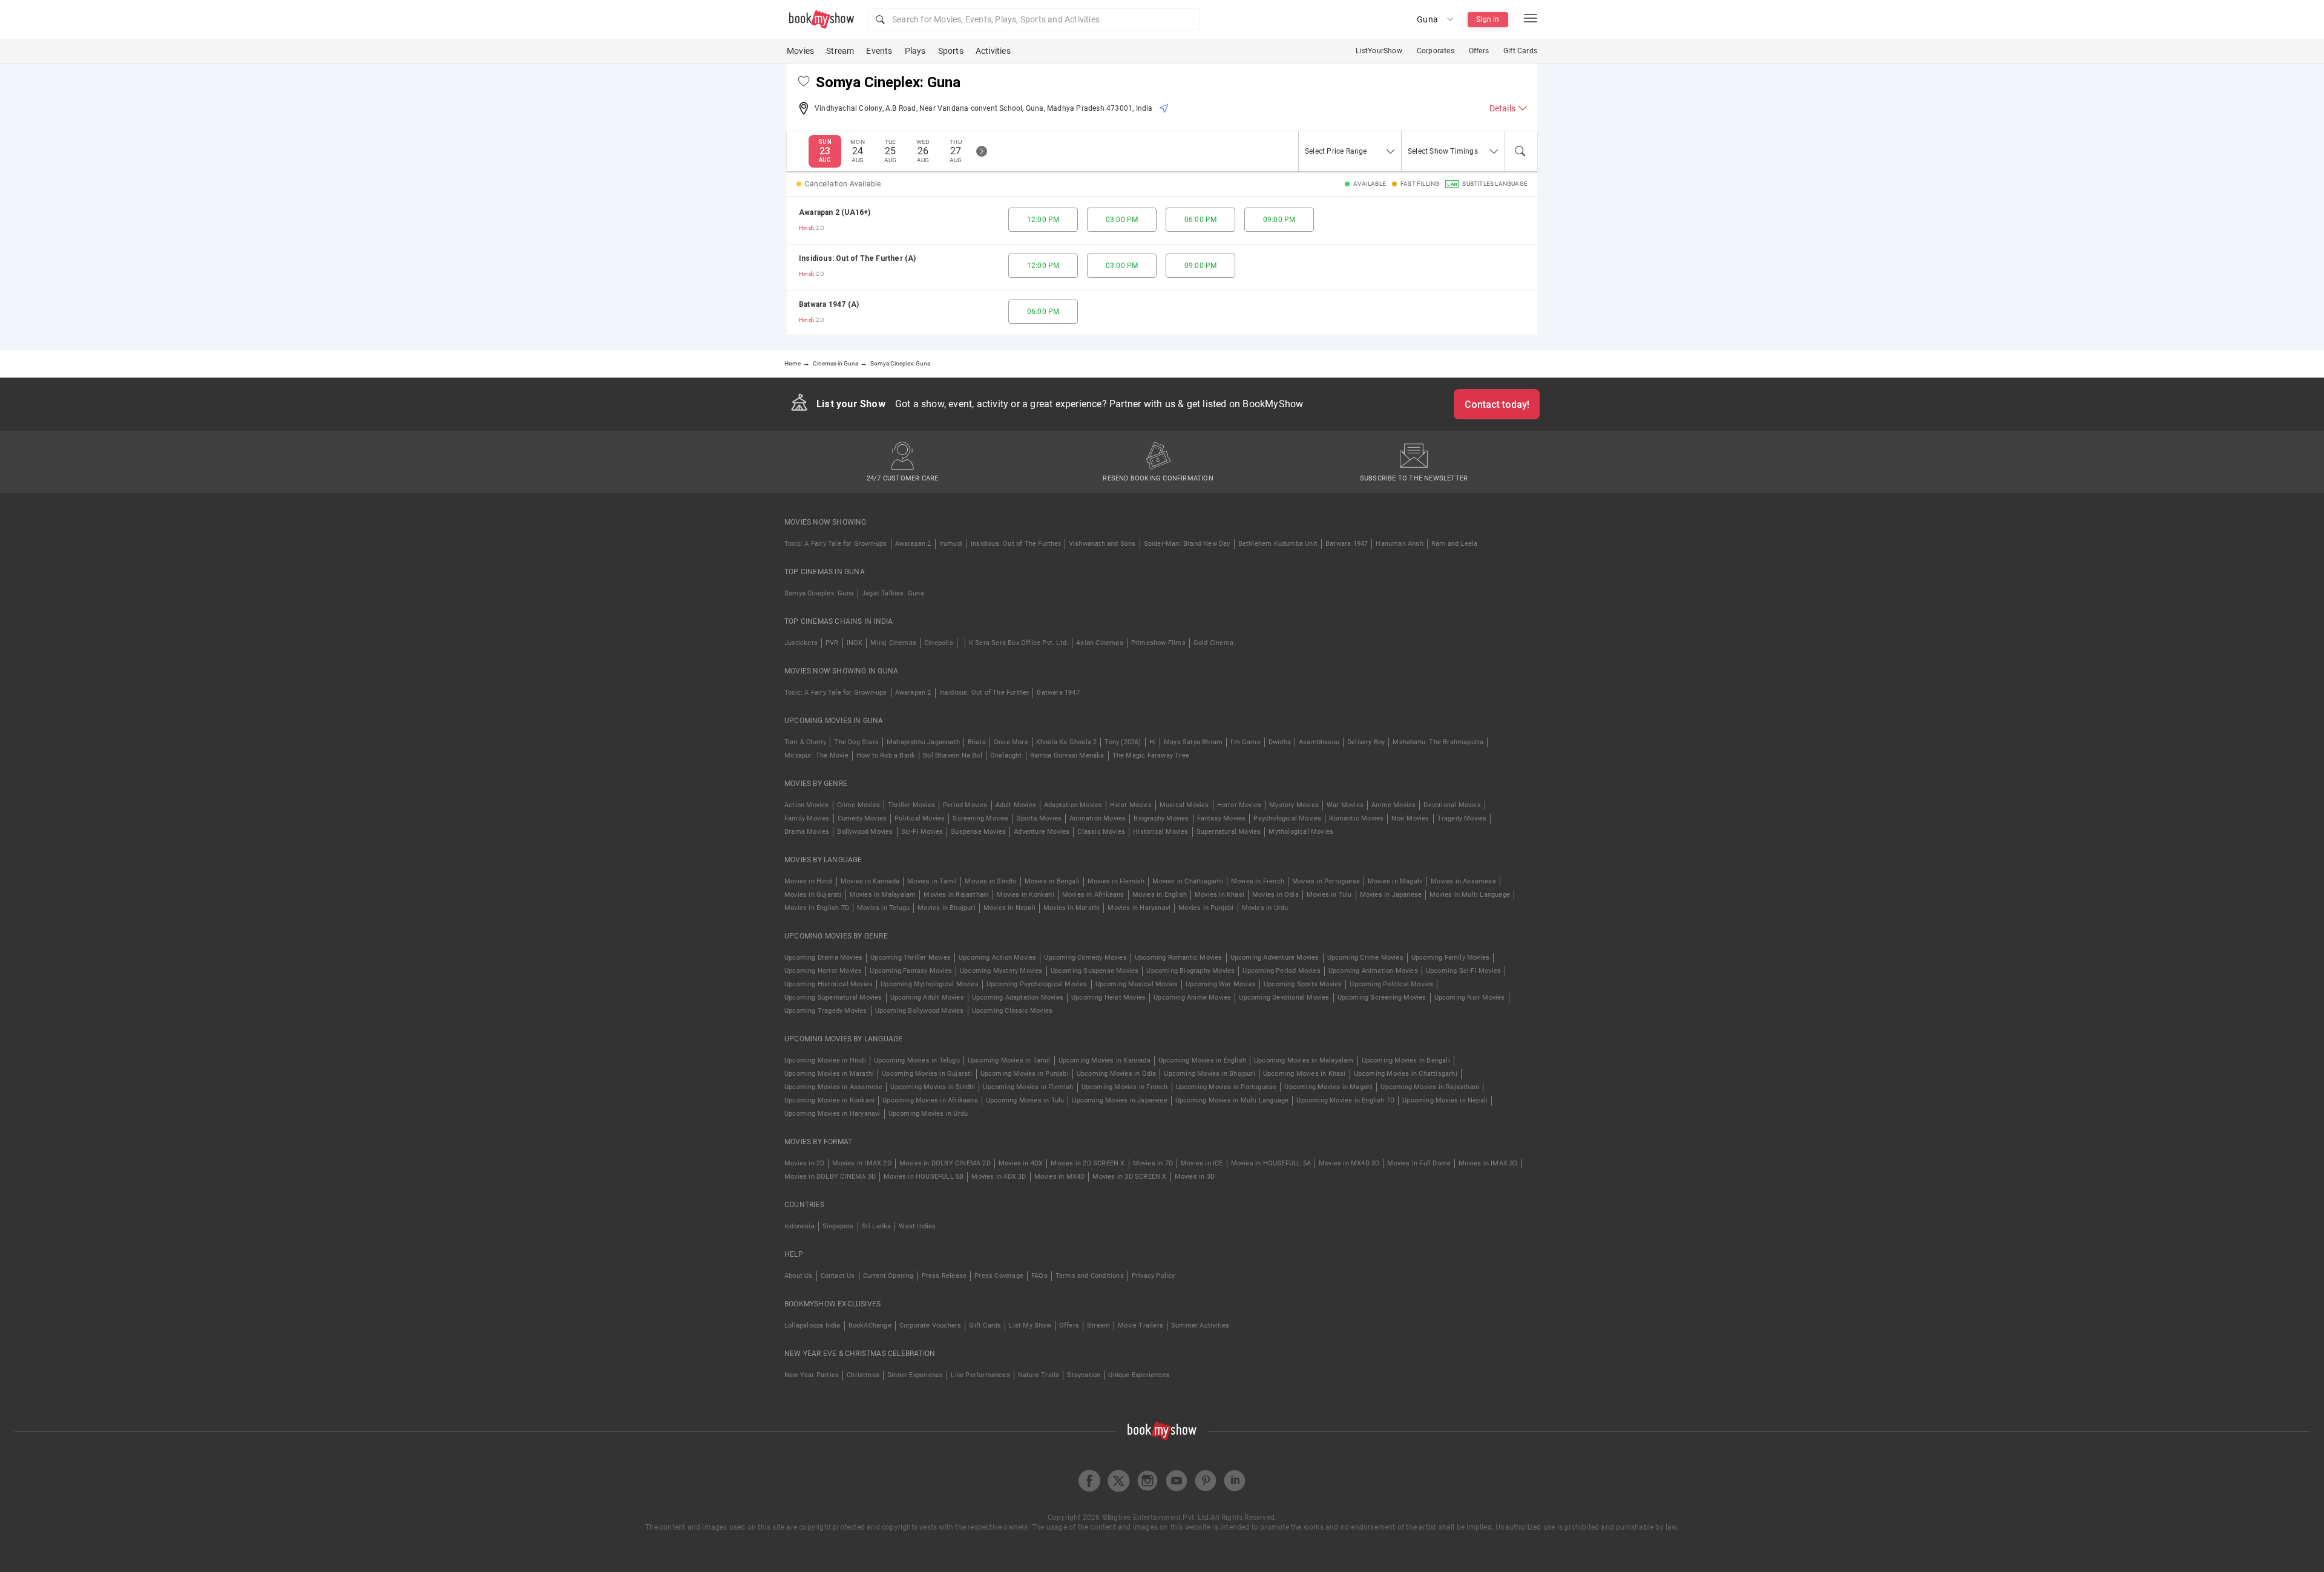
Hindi (806, 228)
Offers (1479, 51)
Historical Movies (1160, 832)
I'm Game (1246, 742)
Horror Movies (1239, 805)
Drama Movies (807, 832)
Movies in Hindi (809, 881)
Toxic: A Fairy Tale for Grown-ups (836, 544)
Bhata (977, 742)
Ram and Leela (1455, 544)
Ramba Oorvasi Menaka (1067, 755)
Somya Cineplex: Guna (819, 593)
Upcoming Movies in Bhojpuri (1209, 1074)
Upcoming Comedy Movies (1085, 958)
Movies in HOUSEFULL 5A (1271, 1163)
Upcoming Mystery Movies (1001, 971)
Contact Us (838, 1276)
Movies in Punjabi (1206, 908)
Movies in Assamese (1463, 881)
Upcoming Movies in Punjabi (1025, 1074)
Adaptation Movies (1073, 805)
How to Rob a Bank (886, 755)
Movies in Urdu (1265, 908)
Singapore (838, 1226)
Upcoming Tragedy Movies (826, 1011)
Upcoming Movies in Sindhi (933, 1087)
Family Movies (807, 818)
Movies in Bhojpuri (947, 908)
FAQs (1039, 1276)
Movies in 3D (1195, 1177)
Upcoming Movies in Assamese (833, 1087)
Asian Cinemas (1100, 643)
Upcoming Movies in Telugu (917, 1060)
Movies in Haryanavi (1139, 908)
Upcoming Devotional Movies (1284, 997)
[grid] (1162, 266)
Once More (1011, 742)
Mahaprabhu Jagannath (923, 742)
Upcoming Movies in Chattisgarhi (1406, 1074)
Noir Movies (1410, 818)
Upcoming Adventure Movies (1275, 958)
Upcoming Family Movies (1450, 958)
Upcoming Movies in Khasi (1305, 1074)
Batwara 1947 (1347, 544)
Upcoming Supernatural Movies (833, 997)
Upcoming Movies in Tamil (1009, 1060)
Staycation (1084, 1375)
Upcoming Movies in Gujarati (927, 1074)
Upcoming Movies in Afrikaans (930, 1100)
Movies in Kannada (870, 881)
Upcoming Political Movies (1391, 984)
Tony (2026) (1123, 742)
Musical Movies (1184, 805)
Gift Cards (1520, 51)
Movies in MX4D (1060, 1177)
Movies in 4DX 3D (999, 1177)
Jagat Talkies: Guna (893, 593)
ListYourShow (1379, 51)
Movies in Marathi (1072, 908)
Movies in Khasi (1219, 895)
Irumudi (951, 544)
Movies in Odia (1275, 895)
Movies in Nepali (1009, 908)
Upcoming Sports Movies (1303, 984)
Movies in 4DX (1021, 1163)
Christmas (863, 1375)
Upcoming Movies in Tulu (1025, 1100)
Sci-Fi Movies (922, 832)
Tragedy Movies (1462, 818)
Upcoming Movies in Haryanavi (832, 1114)
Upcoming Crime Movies (1365, 958)
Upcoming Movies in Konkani (829, 1100)
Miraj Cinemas (893, 643)
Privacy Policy (1154, 1276)
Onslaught (1006, 755)
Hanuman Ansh (1399, 544)
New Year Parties (812, 1375)
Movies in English (1160, 895)
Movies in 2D (804, 1163)
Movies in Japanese (1391, 895)
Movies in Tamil (932, 881)
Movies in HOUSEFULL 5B (924, 1177)
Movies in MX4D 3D (1349, 1163)
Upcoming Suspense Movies (1095, 971)
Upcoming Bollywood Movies (920, 1011)
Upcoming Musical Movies (1137, 984)
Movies (800, 51)
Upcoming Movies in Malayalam (1304, 1060)
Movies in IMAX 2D (862, 1163)
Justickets (801, 643)
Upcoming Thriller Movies (911, 958)
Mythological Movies (1301, 832)
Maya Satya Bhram (1193, 742)
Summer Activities (1200, 1325)
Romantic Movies (1356, 818)
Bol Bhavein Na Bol (953, 755)
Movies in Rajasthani (956, 895)
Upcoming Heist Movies (1108, 997)
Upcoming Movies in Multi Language (1232, 1100)
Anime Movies (1393, 805)
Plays (915, 51)
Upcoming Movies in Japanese (1119, 1100)
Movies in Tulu (1329, 895)
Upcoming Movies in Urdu (928, 1114)
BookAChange (870, 1325)
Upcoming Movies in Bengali (1406, 1060)
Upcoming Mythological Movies (930, 984)
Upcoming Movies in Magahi (1328, 1087)
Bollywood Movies (865, 832)
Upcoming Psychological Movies (1037, 984)
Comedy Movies (862, 818)
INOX (855, 643)
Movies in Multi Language (1470, 895)
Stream (840, 51)
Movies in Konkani (1025, 895)
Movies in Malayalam (883, 895)
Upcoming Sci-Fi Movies (1463, 971)
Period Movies (965, 805)
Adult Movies (1016, 805)
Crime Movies (858, 805)
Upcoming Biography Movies (1190, 971)
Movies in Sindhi (990, 881)
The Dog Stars (856, 742)
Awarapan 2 (913, 544)
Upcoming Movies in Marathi (829, 1074)
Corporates (1436, 51)
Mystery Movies (1294, 805)
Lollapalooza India (812, 1325)
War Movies (1345, 805)
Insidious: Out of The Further (1016, 544)
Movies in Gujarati (813, 895)
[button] (1034, 19)
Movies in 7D (1153, 1163)
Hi (1153, 742)
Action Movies (807, 805)
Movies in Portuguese (1326, 881)
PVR (832, 643)
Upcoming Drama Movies (823, 958)
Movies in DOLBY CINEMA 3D (830, 1177)
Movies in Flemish (1116, 881)
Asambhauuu (1319, 742)
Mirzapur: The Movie (816, 755)
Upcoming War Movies (1221, 984)
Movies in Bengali (1052, 881)
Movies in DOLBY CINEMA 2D (945, 1163)
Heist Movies (1131, 805)
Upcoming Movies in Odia (1117, 1074)
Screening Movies (980, 818)
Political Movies (920, 818)
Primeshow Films (1158, 643)
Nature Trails (1039, 1375)
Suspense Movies (978, 832)
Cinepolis (939, 643)
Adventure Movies (1042, 832)
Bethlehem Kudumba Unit (1278, 544)
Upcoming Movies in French (1125, 1087)
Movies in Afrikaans (1093, 895)
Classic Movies (1101, 832)
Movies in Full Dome (1419, 1163)
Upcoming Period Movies (1281, 971)
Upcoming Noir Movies (1470, 997)
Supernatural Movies (1229, 832)
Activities (993, 51)
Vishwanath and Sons (1102, 544)
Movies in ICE (1202, 1163)
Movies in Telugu (883, 908)
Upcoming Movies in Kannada (1105, 1060)
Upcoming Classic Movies (1013, 1011)
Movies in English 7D (817, 908)
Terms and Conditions (1090, 1276)
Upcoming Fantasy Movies (911, 971)
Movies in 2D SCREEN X (1088, 1163)
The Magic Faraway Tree (1151, 755)
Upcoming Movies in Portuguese (1226, 1087)
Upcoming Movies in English (1202, 1060)
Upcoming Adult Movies (927, 997)
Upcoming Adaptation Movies (1018, 997)
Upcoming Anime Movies (1192, 997)
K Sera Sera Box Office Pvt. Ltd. (1019, 643)
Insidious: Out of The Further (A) (858, 258)
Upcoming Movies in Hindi (825, 1060)
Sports (951, 51)
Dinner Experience (915, 1375)
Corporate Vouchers (931, 1325)
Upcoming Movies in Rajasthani (1430, 1087)
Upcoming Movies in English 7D (1345, 1100)
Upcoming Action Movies (997, 958)
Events (879, 51)
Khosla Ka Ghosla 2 (1067, 742)
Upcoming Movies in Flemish (1028, 1087)
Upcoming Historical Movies (829, 984)
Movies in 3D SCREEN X (1129, 1177)
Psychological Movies (1287, 818)
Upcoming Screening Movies (1382, 997)
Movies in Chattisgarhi (1187, 881)
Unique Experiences (1139, 1375)
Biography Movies (1161, 818)
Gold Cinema (1213, 643)
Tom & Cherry (805, 742)
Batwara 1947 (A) (829, 304)
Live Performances (980, 1375)
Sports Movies (1039, 818)
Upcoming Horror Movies (823, 971)
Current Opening (888, 1276)
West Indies (917, 1226)
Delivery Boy (1366, 742)
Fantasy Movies (1222, 818)
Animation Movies (1098, 818)
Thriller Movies (911, 805)
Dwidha (1280, 742)
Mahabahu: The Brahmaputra (1438, 742)
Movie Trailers (1141, 1325)
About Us (799, 1276)
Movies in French (1258, 881)
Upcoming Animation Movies (1373, 971)
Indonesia (799, 1226)
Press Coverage (999, 1276)
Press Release (944, 1276)
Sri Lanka (877, 1226)
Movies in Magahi (1395, 881)
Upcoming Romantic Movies (1179, 958)
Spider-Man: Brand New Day (1187, 544)
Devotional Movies (1452, 805)
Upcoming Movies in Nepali (1445, 1100)
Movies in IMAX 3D (1488, 1163)
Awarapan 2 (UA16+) (835, 212)
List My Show (1030, 1325)
